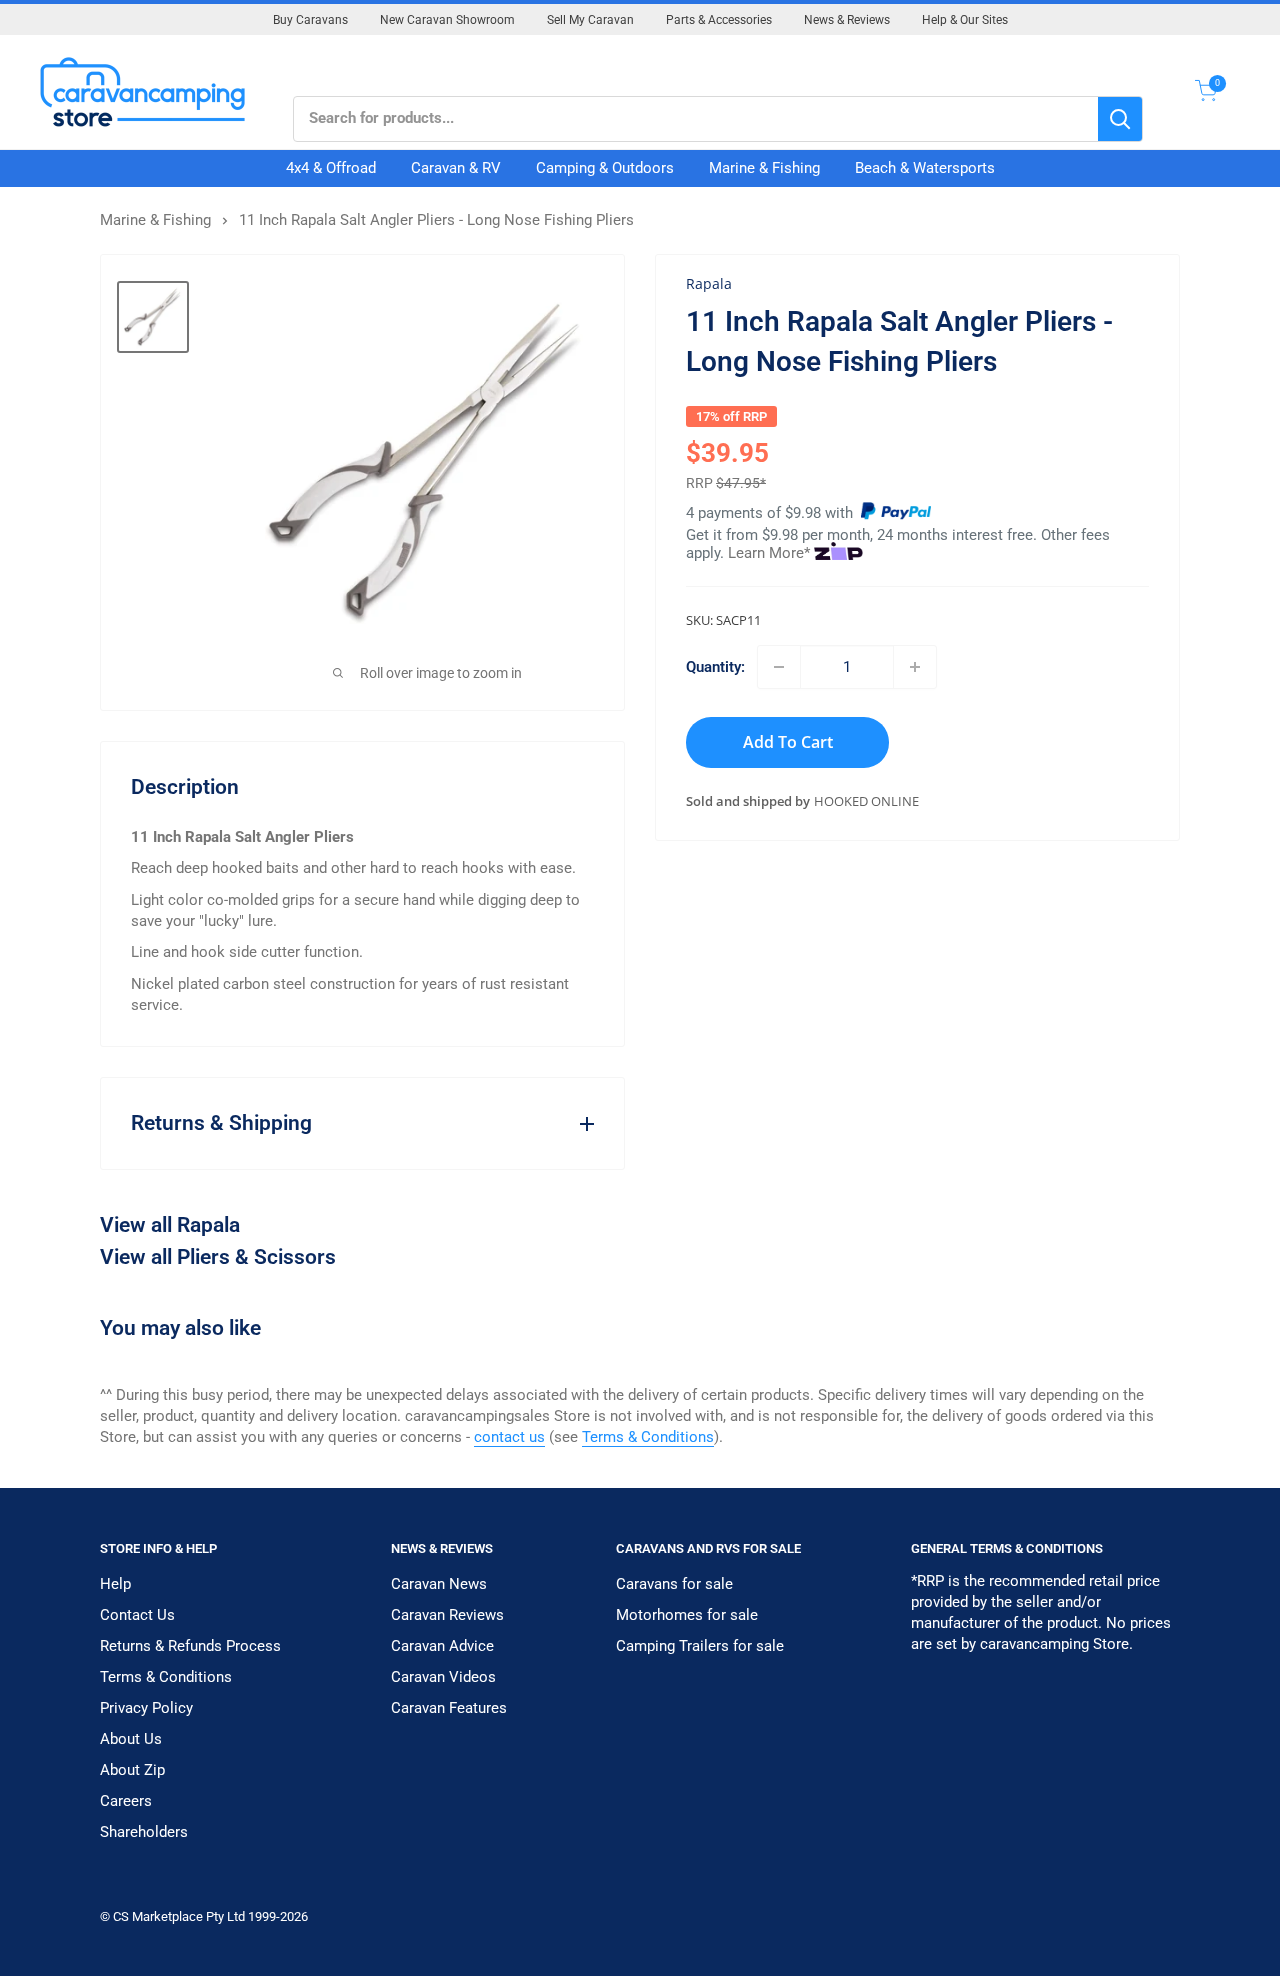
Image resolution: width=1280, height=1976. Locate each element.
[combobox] (696, 119)
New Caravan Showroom (447, 20)
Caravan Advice (442, 1646)
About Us (131, 1739)
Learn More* (769, 553)
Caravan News (439, 1584)
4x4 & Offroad (331, 168)
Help (115, 1584)
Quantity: (715, 667)
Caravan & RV (456, 168)
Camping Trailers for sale (700, 1646)
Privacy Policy (146, 1708)
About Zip (132, 1770)
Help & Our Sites (965, 20)
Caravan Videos (443, 1677)
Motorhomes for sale (687, 1615)
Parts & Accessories (719, 20)
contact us (509, 1437)
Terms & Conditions (648, 1437)
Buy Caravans (310, 20)
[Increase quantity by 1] (915, 667)
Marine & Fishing (764, 168)
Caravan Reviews (447, 1615)
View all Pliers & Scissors (218, 1257)
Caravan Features (449, 1708)
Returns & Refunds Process (190, 1646)
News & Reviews (847, 20)
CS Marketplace (159, 1916)
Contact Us (137, 1615)
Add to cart (788, 742)
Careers (126, 1801)
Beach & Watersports (925, 168)
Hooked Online (866, 802)
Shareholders (144, 1832)
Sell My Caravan (590, 20)
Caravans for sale (674, 1584)
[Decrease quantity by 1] (779, 667)
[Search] (1120, 119)
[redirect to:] (896, 513)
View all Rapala (170, 1225)
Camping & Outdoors (605, 168)
